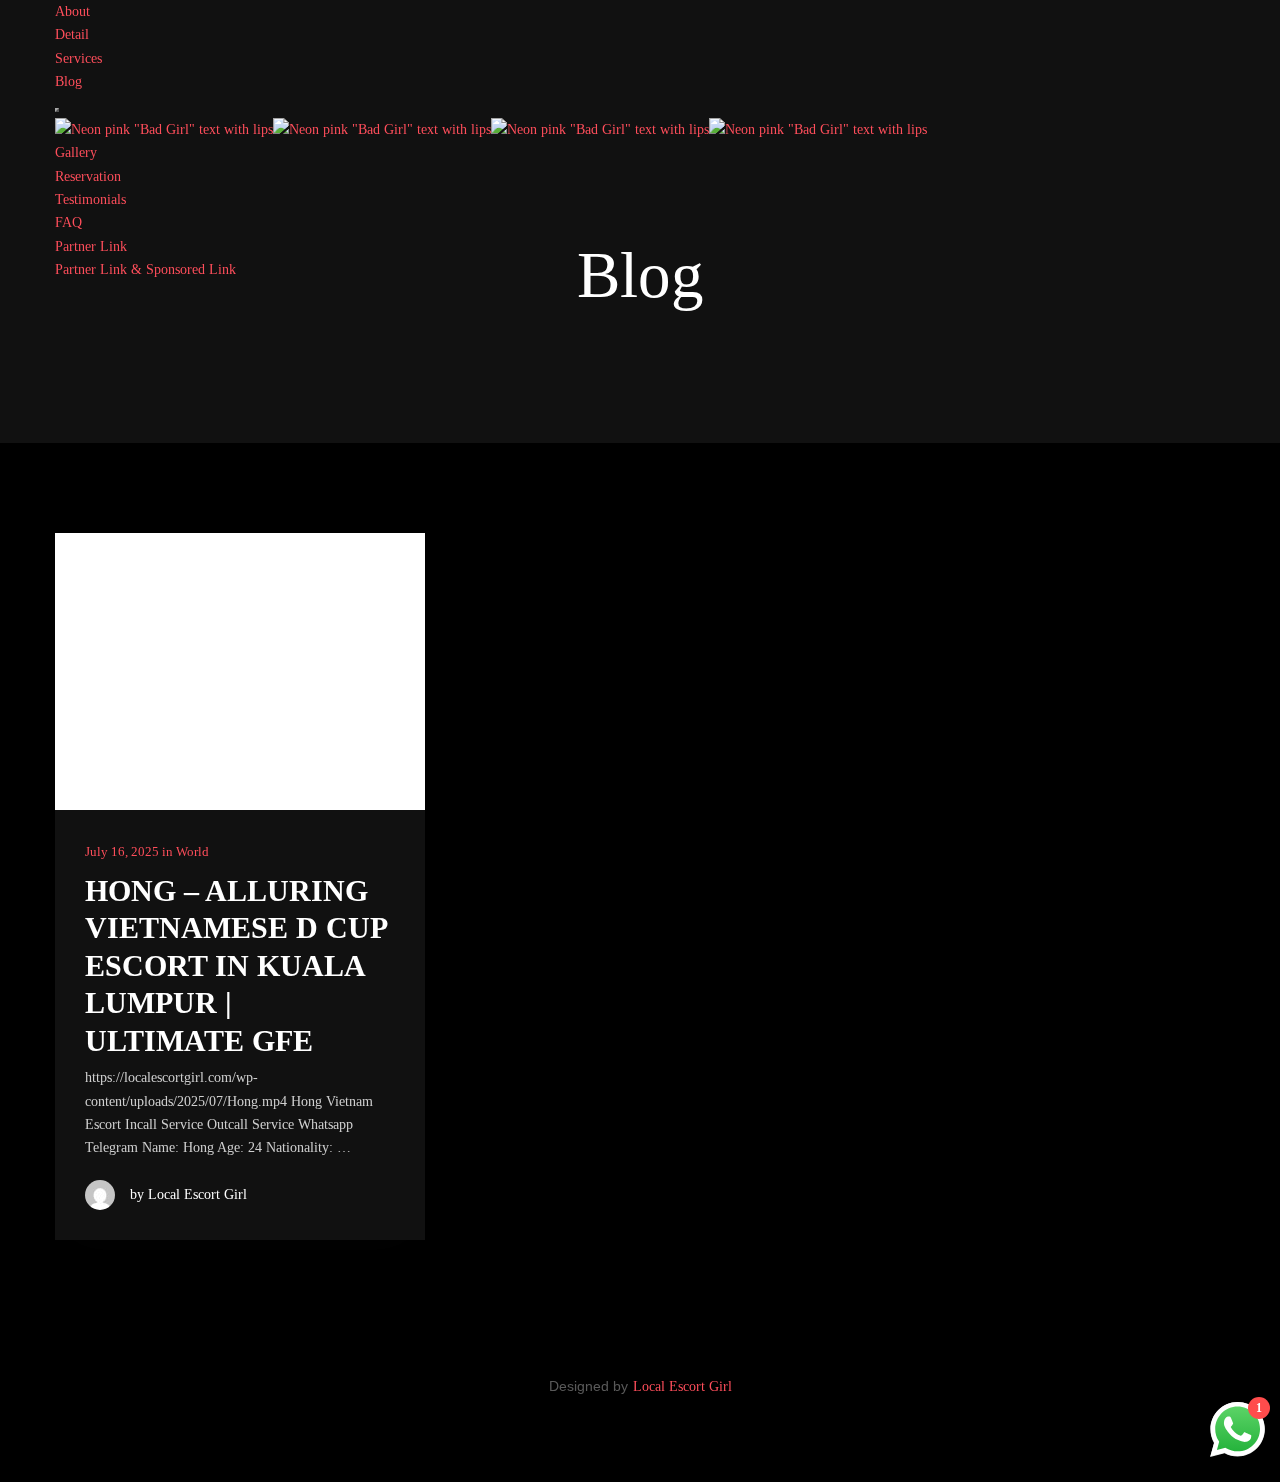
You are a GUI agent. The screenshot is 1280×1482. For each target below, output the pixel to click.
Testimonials (90, 199)
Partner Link (91, 246)
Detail (72, 34)
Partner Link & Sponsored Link (145, 269)
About (72, 11)
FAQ (68, 222)
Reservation (88, 176)
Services (78, 58)
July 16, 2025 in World (147, 851)
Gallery (76, 152)
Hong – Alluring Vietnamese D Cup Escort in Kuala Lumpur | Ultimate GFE (235, 965)
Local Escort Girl (682, 1386)
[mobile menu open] (57, 110)
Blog (68, 81)
